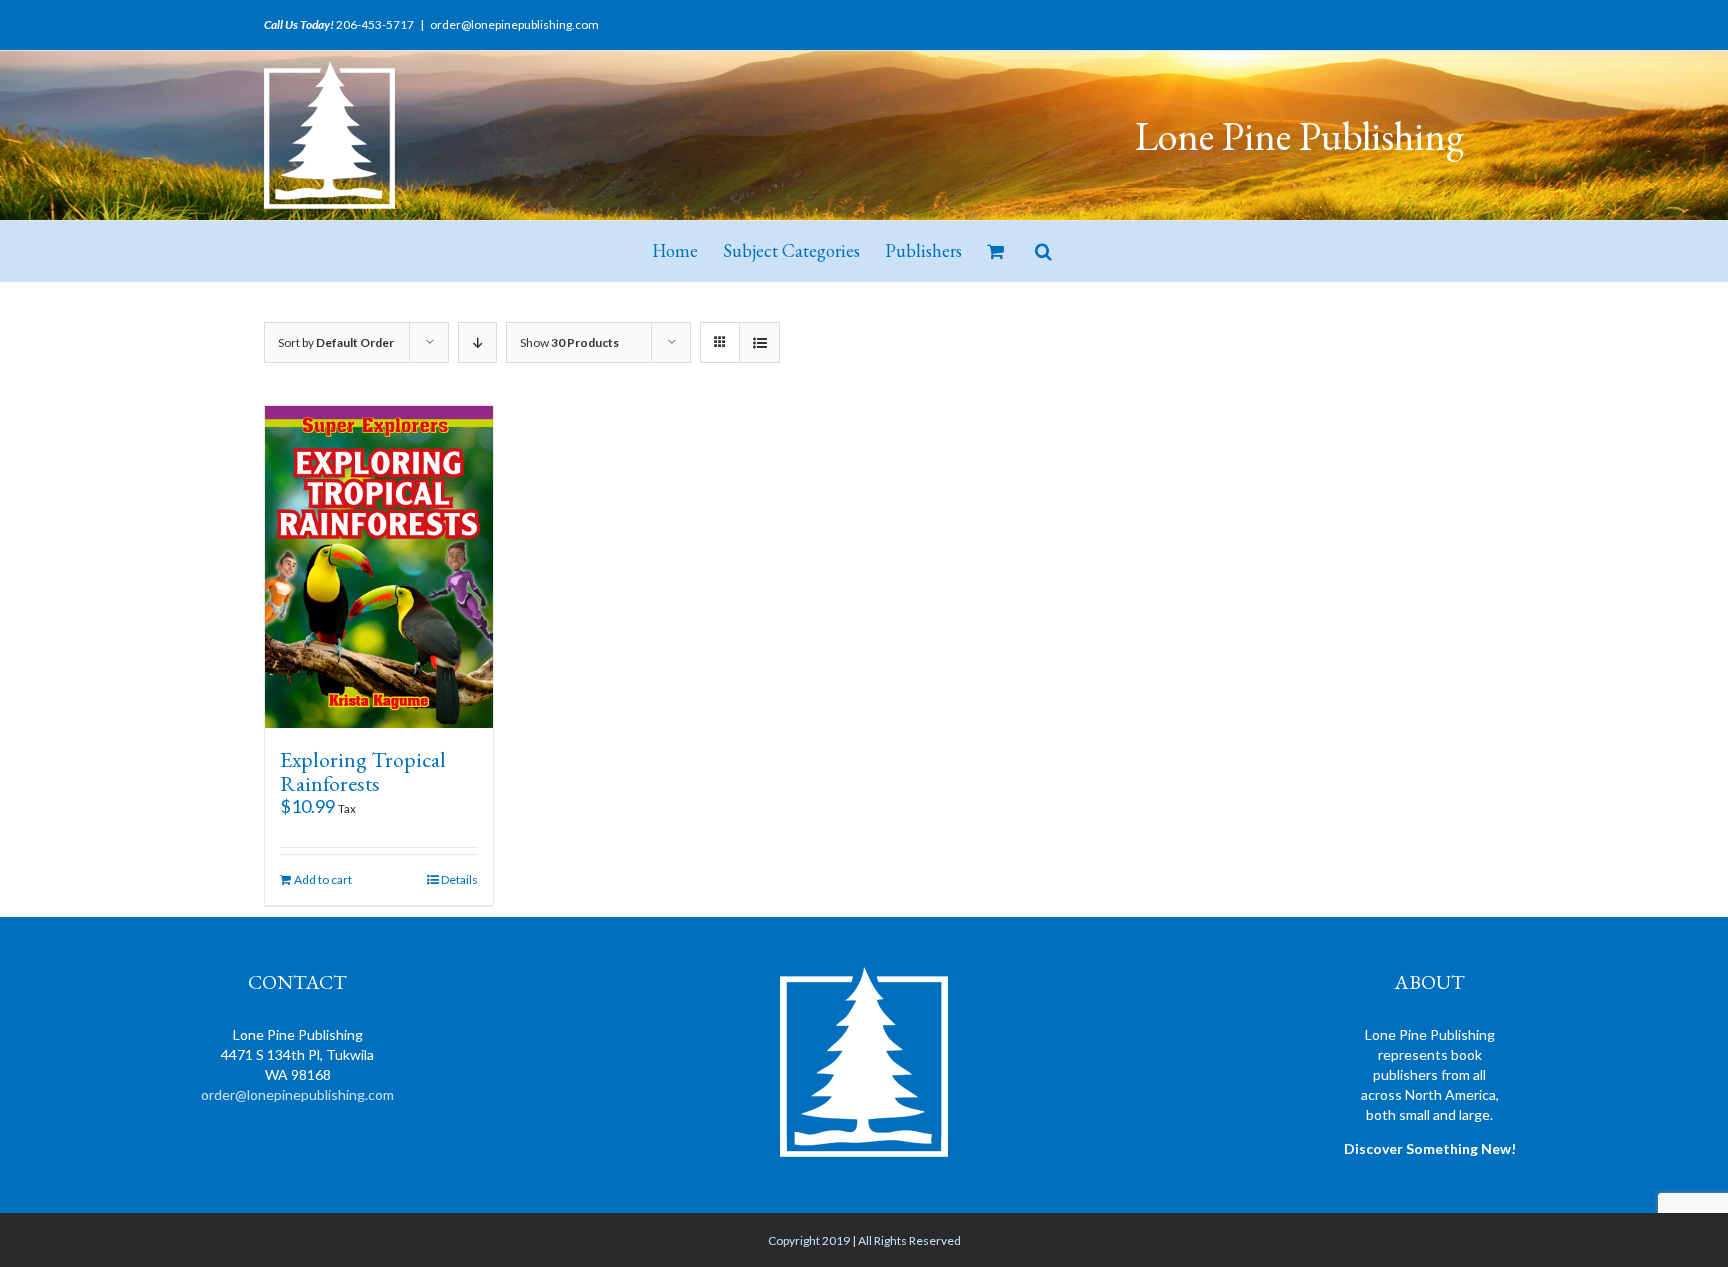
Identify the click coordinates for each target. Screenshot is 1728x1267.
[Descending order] (477, 342)
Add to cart (323, 879)
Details (459, 879)
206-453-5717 (375, 24)
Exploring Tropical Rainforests (363, 771)
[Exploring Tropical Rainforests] (379, 567)
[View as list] (759, 342)
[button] (1043, 251)
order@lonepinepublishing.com (514, 24)
